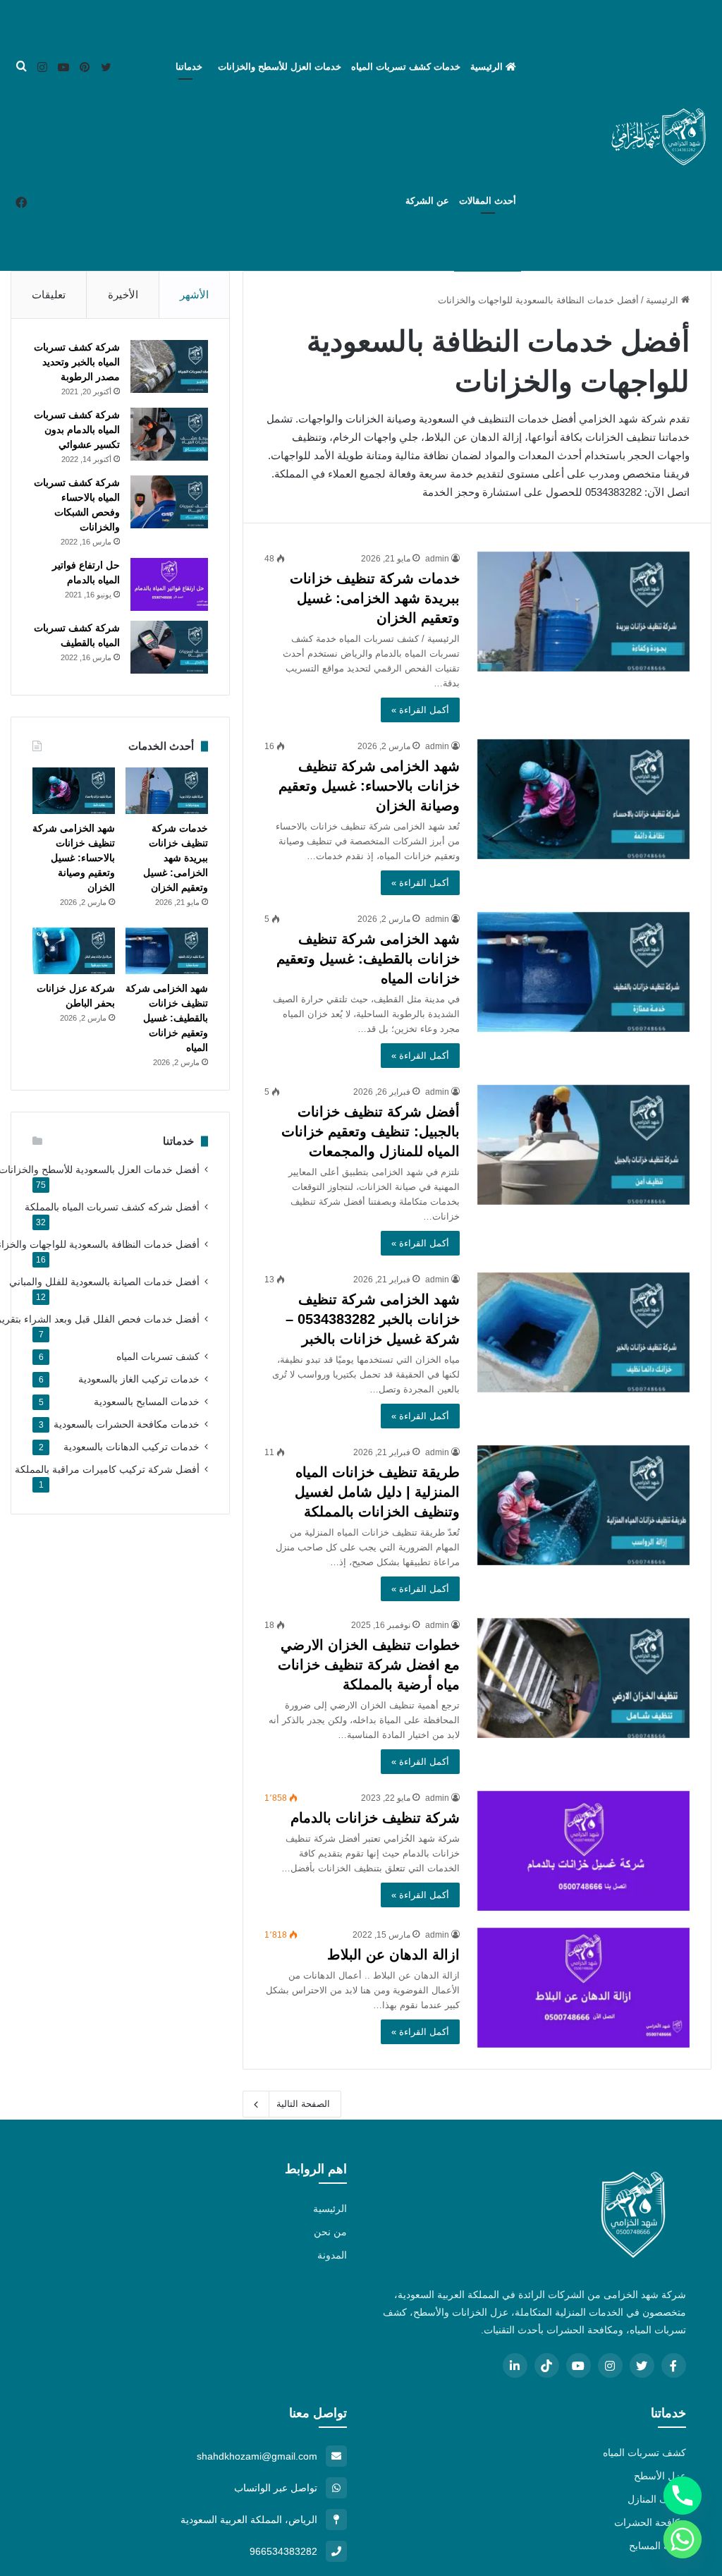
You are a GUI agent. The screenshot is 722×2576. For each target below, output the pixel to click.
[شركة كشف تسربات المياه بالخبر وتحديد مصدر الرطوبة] (169, 366)
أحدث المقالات (488, 201)
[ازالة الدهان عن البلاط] (583, 1988)
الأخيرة (123, 294)
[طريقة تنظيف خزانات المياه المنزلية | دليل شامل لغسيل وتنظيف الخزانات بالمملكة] (583, 1505)
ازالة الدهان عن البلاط (393, 1955)
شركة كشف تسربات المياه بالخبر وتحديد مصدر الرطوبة (77, 362)
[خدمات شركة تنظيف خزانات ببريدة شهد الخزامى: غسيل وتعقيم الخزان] (583, 612)
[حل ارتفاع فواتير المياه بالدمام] (169, 584)
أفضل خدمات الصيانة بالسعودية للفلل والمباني (104, 1282)
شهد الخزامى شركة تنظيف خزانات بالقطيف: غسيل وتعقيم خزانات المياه (368, 959)
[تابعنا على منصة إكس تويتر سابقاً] (642, 2365)
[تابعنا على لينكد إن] (515, 2365)
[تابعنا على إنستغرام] (610, 2365)
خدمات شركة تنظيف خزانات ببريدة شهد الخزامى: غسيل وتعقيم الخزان (375, 598)
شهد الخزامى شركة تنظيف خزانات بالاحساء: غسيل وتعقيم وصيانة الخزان (369, 786)
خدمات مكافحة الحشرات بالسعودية (127, 1424)
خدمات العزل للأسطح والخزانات (280, 67)
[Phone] (683, 2496)
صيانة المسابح (657, 2546)
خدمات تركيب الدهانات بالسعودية (131, 1447)
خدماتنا (189, 67)
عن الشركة (427, 201)
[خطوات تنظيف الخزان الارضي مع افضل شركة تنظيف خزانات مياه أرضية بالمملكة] (583, 1678)
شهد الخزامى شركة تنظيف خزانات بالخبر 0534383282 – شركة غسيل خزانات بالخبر (373, 1319)
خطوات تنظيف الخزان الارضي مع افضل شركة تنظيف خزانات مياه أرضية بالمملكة (369, 1665)
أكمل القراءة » (420, 710)
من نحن (330, 2232)
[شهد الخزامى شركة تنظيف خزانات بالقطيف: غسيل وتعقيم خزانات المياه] (583, 972)
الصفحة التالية (303, 2104)
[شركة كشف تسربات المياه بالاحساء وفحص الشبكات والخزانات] (169, 502)
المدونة (332, 2255)
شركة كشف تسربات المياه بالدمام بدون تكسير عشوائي (77, 430)
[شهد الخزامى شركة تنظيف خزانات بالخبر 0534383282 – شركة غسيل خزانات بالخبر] (583, 1332)
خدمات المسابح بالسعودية (147, 1402)
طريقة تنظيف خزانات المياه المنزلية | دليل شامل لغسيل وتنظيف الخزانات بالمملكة (377, 1492)
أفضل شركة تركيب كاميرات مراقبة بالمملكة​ (107, 1470)
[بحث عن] (21, 67)
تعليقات (49, 294)
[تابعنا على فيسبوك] (674, 2365)
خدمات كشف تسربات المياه (406, 67)
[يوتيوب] (63, 68)
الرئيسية (488, 67)
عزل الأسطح (660, 2476)
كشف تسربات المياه (158, 1357)
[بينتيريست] (85, 68)
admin (437, 559)
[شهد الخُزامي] (659, 135)
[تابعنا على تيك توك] (547, 2365)
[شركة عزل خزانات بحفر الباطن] (74, 951)
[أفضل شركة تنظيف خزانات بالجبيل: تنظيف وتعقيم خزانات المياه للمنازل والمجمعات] (583, 1145)
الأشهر (194, 294)
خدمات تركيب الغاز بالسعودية (139, 1379)
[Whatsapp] (683, 2539)
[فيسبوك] (21, 203)
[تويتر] (106, 68)
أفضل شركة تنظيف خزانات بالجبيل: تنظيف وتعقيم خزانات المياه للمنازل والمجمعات (371, 1131)
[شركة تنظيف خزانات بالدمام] (583, 1851)
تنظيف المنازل (657, 2499)
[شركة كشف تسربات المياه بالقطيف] (169, 647)
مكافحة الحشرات (650, 2522)
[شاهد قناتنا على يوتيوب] (579, 2365)
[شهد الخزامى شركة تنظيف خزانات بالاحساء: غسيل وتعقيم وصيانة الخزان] (583, 799)
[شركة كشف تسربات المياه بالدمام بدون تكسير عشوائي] (169, 434)
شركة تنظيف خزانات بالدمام (375, 1818)
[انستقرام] (42, 68)
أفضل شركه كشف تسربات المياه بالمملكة (112, 1207)
